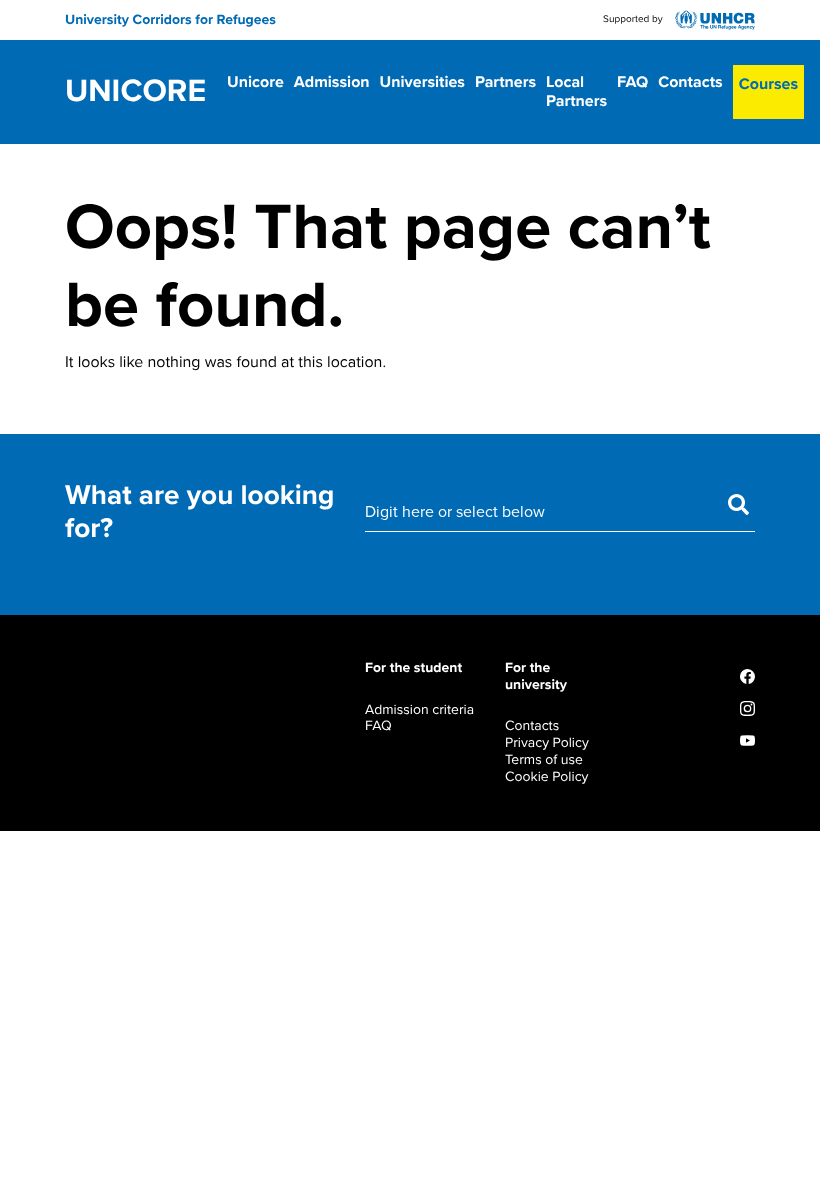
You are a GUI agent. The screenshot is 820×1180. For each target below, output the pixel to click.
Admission (332, 82)
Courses (768, 84)
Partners (505, 82)
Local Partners (576, 91)
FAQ (632, 82)
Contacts (690, 82)
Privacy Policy (547, 742)
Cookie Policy (546, 776)
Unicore (135, 92)
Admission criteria (419, 709)
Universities (422, 82)
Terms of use (544, 759)
